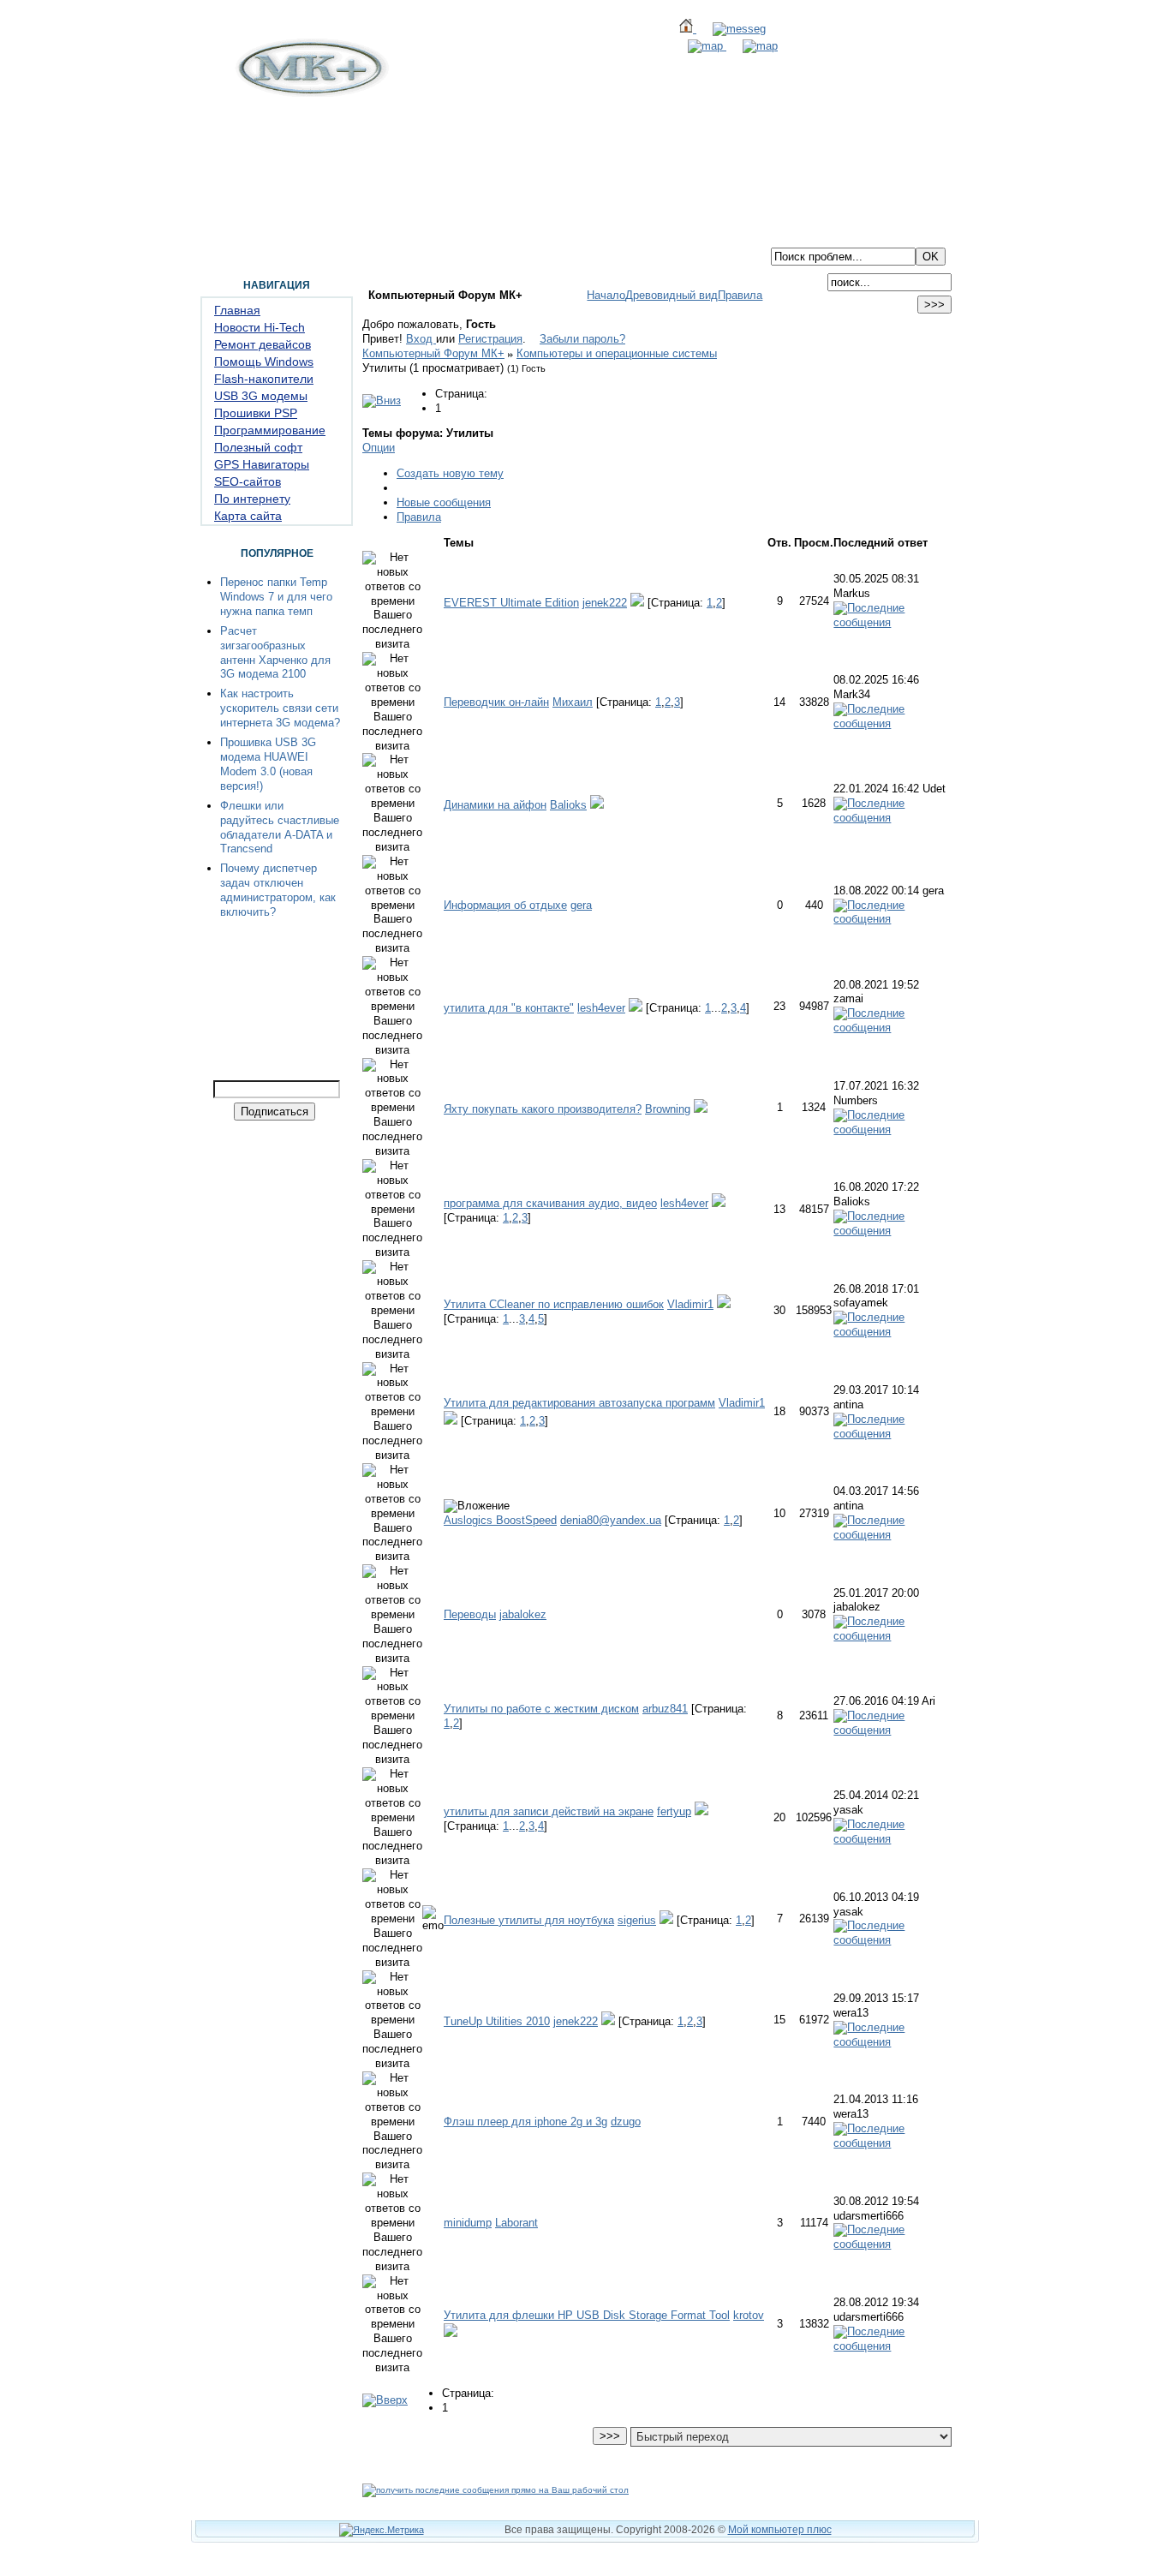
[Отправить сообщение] (731, 29)
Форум (276, 234)
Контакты (394, 234)
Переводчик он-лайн (496, 702)
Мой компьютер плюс (780, 2530)
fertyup (674, 1811)
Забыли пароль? (582, 339)
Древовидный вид (672, 295)
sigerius (637, 1920)
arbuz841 (665, 1709)
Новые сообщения (444, 502)
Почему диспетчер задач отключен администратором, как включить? (278, 890)
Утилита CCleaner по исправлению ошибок (554, 1304)
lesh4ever (601, 1008)
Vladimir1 (690, 1304)
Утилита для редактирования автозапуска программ (579, 1403)
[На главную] (310, 93)
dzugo (626, 2122)
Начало (606, 295)
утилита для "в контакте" (509, 1008)
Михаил (573, 702)
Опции (379, 448)
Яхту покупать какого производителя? (543, 1109)
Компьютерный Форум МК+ (433, 353)
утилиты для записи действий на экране (549, 1811)
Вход (421, 339)
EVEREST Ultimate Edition (511, 603)
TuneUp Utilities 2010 (497, 2021)
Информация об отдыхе (505, 905)
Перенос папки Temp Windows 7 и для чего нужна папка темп (276, 597)
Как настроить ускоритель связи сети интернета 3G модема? (280, 708)
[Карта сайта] (699, 46)
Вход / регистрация (487, 234)
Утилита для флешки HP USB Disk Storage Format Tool (587, 2315)
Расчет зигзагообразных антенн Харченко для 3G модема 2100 (275, 653)
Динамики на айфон (495, 805)
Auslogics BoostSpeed (500, 1520)
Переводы (470, 1614)
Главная (222, 234)
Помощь (331, 234)
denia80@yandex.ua (611, 1520)
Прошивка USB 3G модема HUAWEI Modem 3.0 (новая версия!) (268, 764)
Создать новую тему (450, 473)
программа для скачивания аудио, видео (550, 1203)
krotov (749, 2315)
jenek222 (605, 603)
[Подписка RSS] (752, 46)
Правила (740, 295)
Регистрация (490, 339)
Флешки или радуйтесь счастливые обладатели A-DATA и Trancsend (280, 828)
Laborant (516, 2223)
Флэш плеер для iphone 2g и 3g (525, 2122)
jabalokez (523, 1614)
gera (581, 905)
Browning (668, 1109)
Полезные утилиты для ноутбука (529, 1920)
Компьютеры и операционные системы (617, 353)
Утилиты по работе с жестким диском (541, 1709)
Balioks (568, 805)
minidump (468, 2223)
